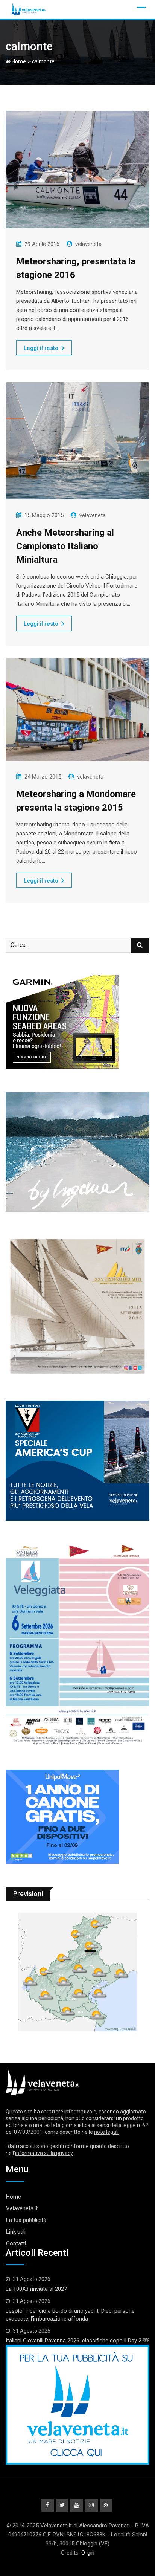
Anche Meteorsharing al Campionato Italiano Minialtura (65, 546)
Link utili (16, 2232)
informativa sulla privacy (44, 2153)
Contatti (16, 2243)
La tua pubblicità (26, 2220)
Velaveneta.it (22, 2208)
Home (18, 61)
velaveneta (88, 244)
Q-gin (88, 2553)
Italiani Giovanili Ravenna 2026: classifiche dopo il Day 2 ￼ (77, 2341)
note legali (106, 2132)
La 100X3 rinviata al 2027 (36, 2289)
